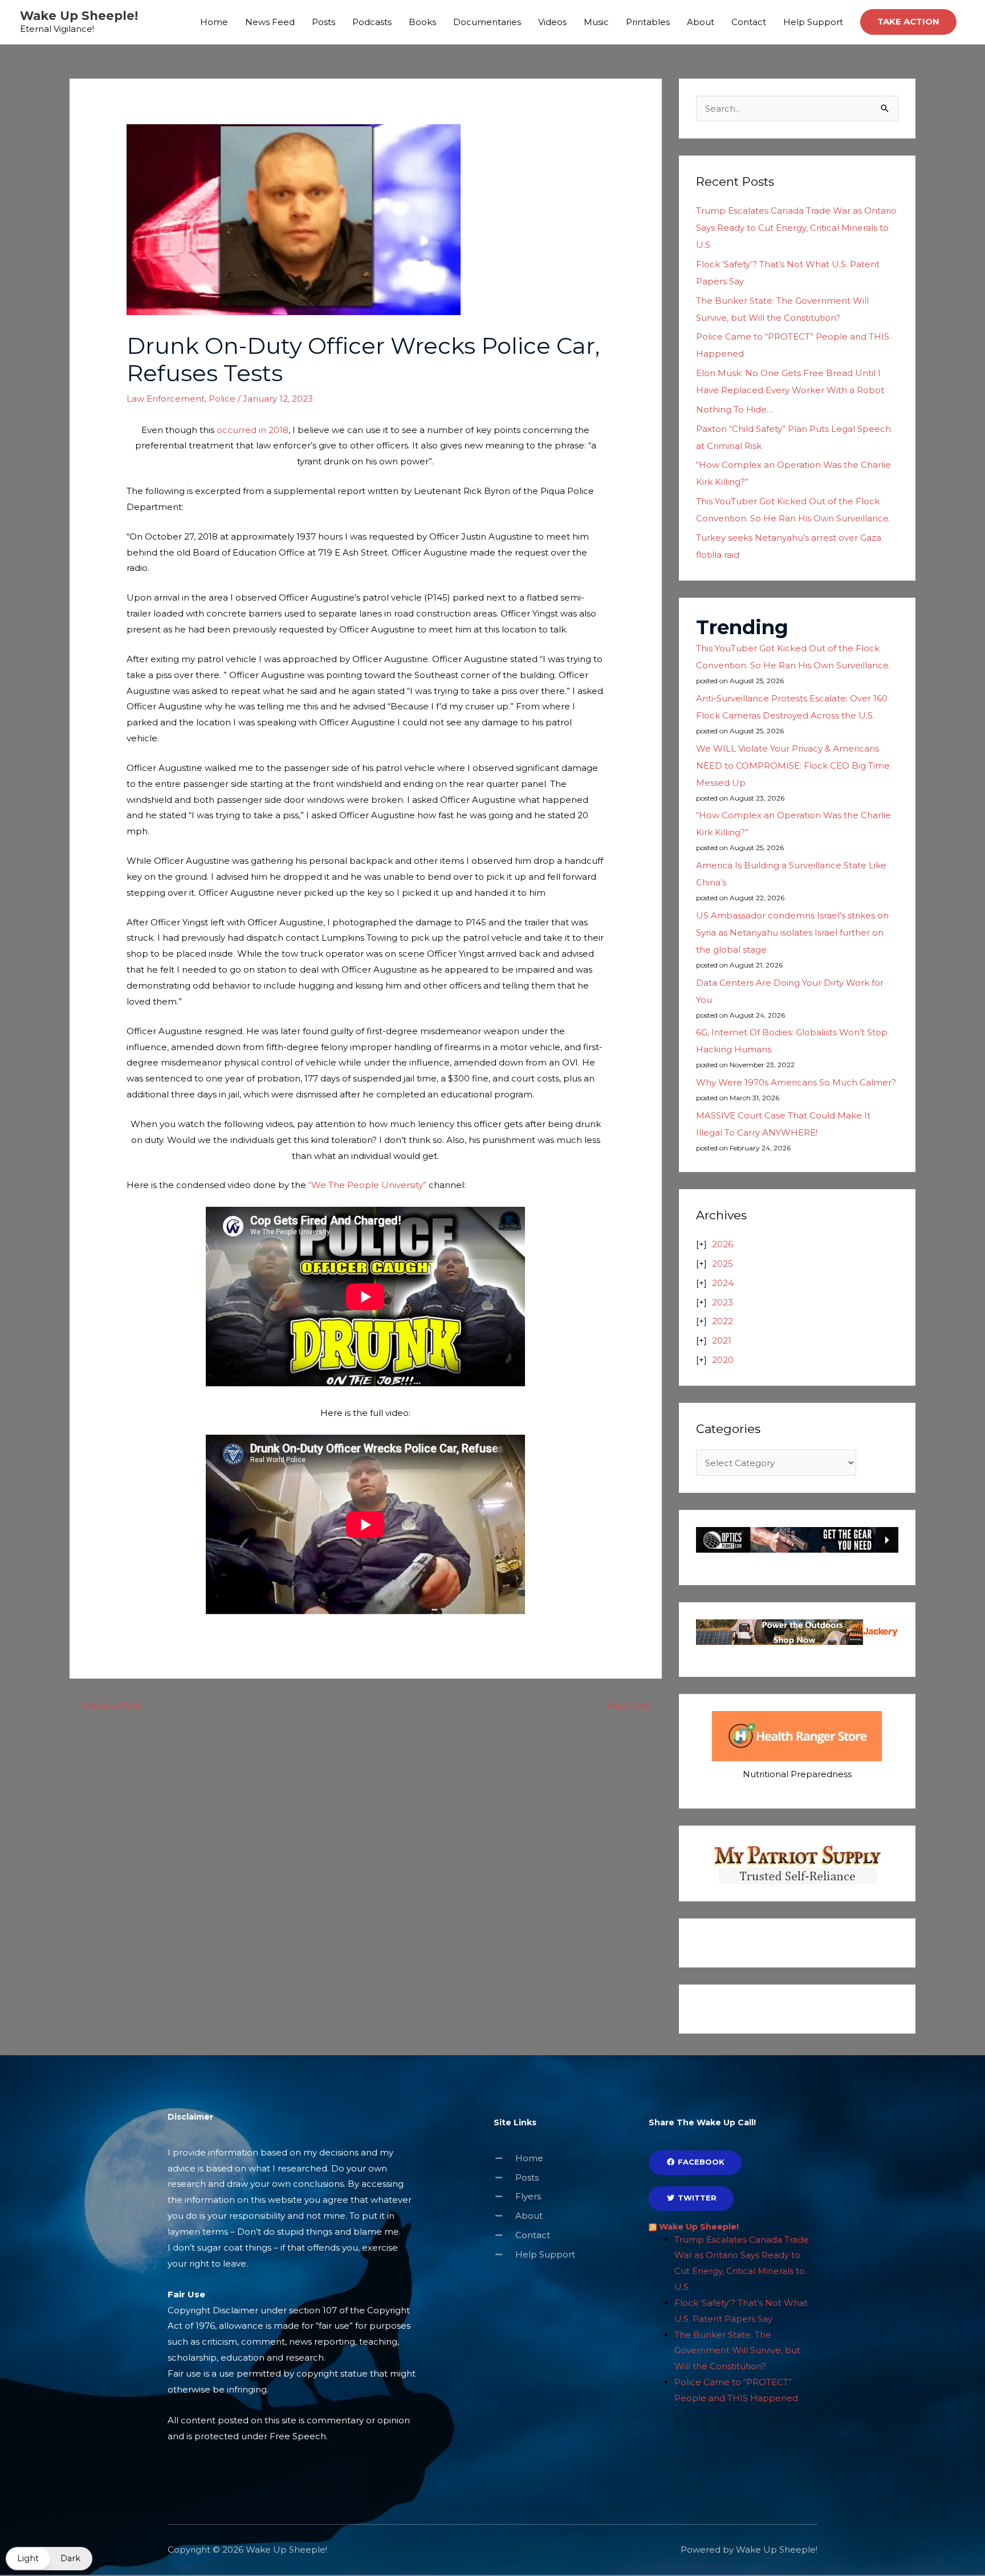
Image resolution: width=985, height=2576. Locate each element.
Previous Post (105, 1706)
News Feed (270, 22)
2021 (722, 1340)
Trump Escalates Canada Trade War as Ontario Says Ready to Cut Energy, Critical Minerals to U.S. (796, 228)
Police (222, 399)
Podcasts (372, 22)
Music (596, 22)
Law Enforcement (166, 399)
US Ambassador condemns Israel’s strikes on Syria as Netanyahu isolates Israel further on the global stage (792, 932)
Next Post (634, 1706)
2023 (723, 1302)
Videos (552, 22)
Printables (648, 22)
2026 (723, 1244)
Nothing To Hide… (734, 409)
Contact (749, 22)
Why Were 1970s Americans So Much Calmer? (796, 1082)
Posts (323, 22)
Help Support (813, 22)
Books (422, 22)
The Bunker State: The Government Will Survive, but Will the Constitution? (737, 2351)
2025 (723, 1263)
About (701, 22)
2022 (723, 1321)
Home (214, 22)
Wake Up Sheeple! (79, 16)
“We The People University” (367, 1185)
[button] (908, 22)
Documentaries (487, 22)
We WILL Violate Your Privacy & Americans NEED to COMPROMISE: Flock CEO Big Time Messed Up (793, 766)
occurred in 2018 (253, 430)
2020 (723, 1360)
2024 (723, 1283)
